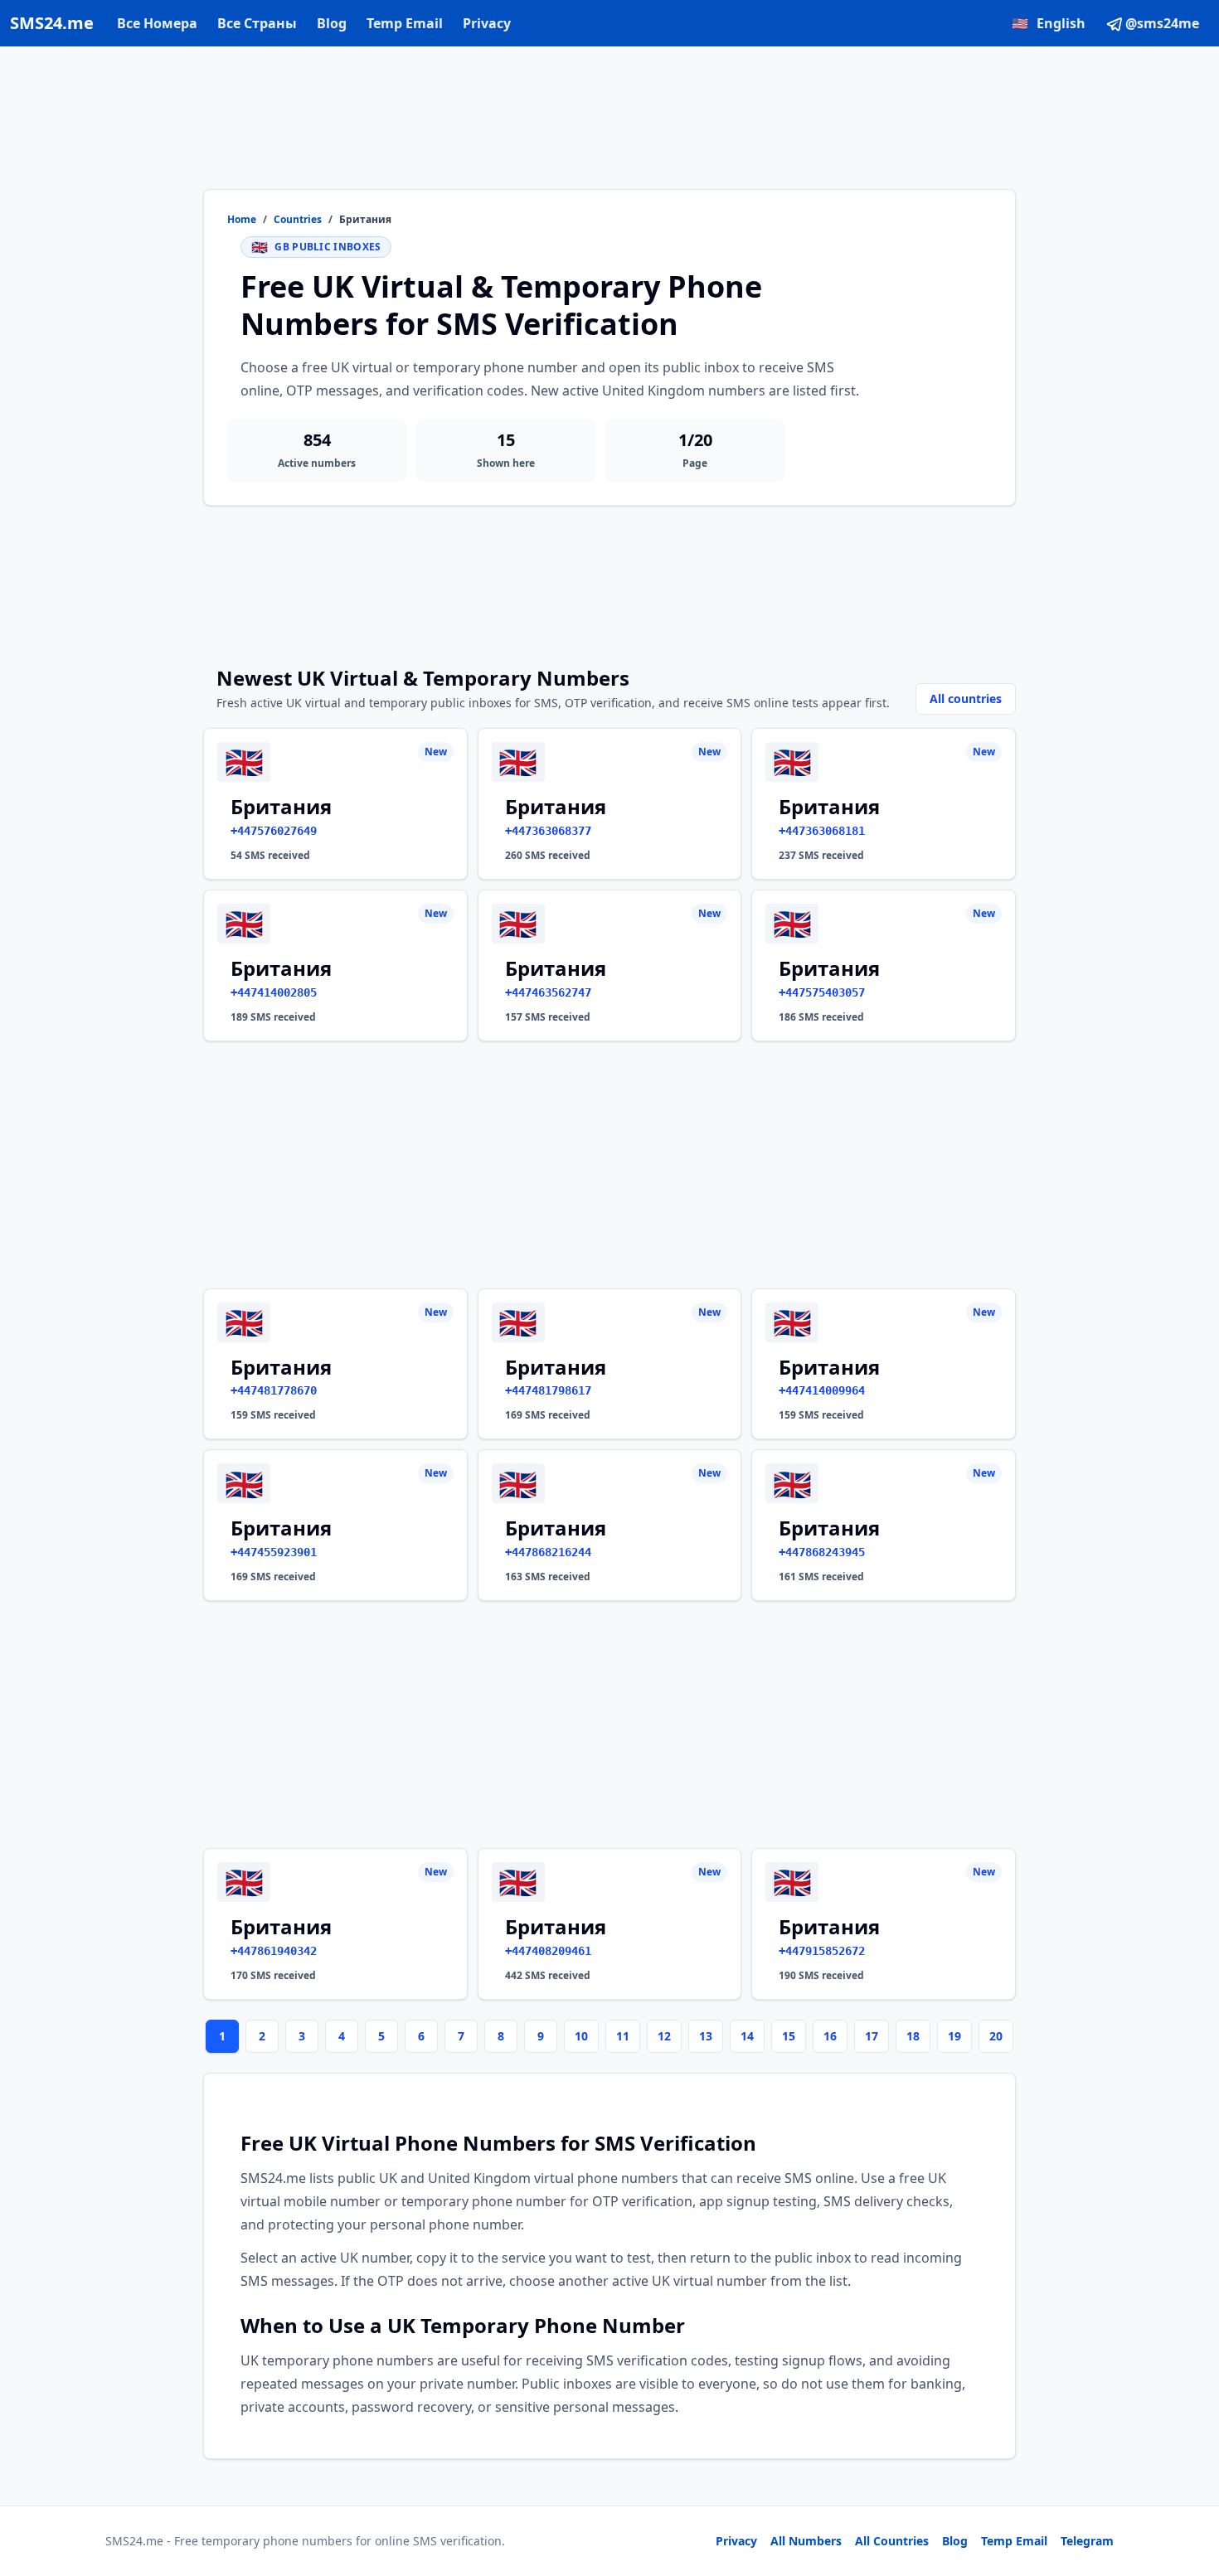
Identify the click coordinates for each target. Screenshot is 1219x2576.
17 (872, 2036)
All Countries (892, 2541)
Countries (298, 220)
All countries (966, 699)
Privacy (487, 23)
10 (581, 2036)
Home (242, 220)
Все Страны (257, 23)
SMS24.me (52, 23)
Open (977, 2542)
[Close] (1188, 2489)
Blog (332, 23)
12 (664, 2036)
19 (954, 2036)
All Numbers (806, 2541)
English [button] (1049, 23)
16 (830, 2036)
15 (789, 2036)
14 (747, 2036)
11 (623, 2036)
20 (996, 2036)
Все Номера (157, 23)
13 (706, 2036)
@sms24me (1162, 23)
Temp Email (405, 23)
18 (913, 2036)
